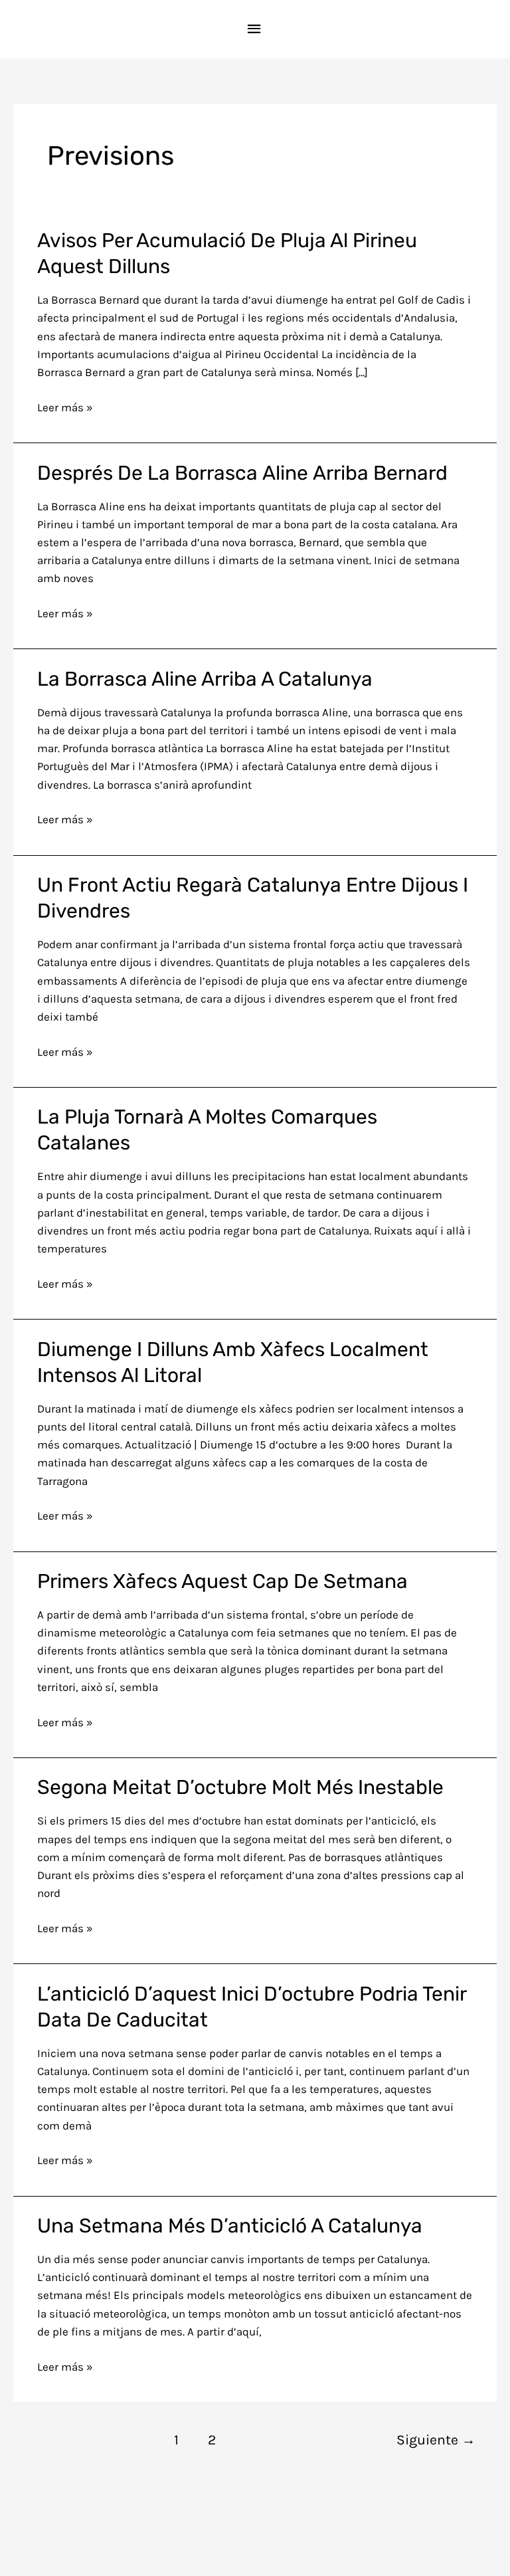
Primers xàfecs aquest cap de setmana (222, 1581)
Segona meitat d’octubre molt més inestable (240, 1787)
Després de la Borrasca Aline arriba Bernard (242, 473)
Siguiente (436, 2439)
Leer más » (65, 406)
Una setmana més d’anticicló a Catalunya (230, 2226)
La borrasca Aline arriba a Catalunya (205, 679)
